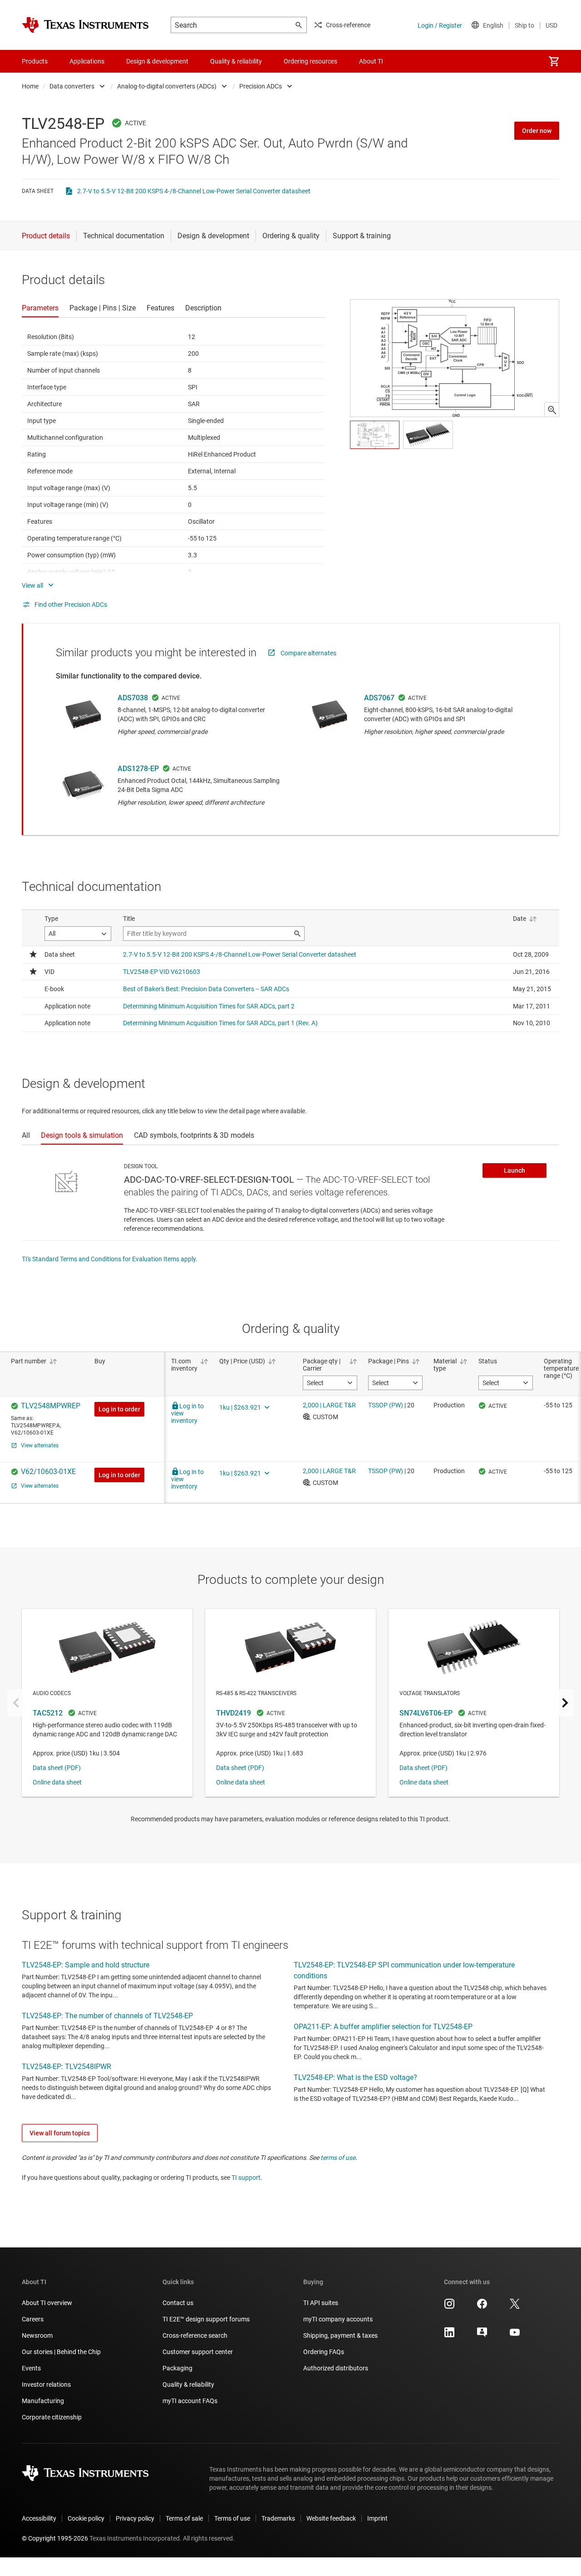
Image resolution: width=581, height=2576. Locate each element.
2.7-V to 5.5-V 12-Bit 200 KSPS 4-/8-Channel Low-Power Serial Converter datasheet (194, 191)
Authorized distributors (336, 2368)
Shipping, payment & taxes (340, 2335)
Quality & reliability (188, 2384)
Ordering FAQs (324, 2352)
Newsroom (37, 2335)
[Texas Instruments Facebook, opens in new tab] (482, 2307)
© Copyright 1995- (55, 2538)
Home (30, 86)
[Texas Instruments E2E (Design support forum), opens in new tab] (482, 2335)
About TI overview (47, 2303)
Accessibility (39, 2518)
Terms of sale (184, 2518)
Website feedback (331, 2518)
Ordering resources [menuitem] (310, 61)
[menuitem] (554, 61)
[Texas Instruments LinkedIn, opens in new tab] (449, 2335)
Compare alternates (308, 653)
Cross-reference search (195, 2335)
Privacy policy (135, 2518)
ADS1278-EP (138, 769)
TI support (246, 2178)
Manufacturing (43, 2401)
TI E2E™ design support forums (206, 2319)
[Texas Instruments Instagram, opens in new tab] (449, 2307)
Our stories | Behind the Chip (61, 2352)
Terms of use (232, 2518)
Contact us (178, 2303)
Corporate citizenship (52, 2417)
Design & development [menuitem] (157, 61)
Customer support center (198, 2352)
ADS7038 (133, 698)
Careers (33, 2319)
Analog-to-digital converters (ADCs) (167, 86)
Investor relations (46, 2384)
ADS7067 (379, 698)
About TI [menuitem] (371, 61)
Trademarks (278, 2518)
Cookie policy (86, 2518)
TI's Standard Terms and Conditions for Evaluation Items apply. (110, 1259)
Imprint (377, 2518)
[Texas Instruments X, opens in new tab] (515, 2307)
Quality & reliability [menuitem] (236, 61)
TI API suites (321, 2303)
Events (31, 2368)
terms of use (338, 2158)
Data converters (72, 86)
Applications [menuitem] (87, 61)
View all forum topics (60, 2133)
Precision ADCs (261, 86)
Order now (537, 131)
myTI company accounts (338, 2319)
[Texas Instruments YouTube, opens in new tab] (515, 2335)
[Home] (85, 25)
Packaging (177, 2368)
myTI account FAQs (190, 2401)
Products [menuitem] (35, 61)
